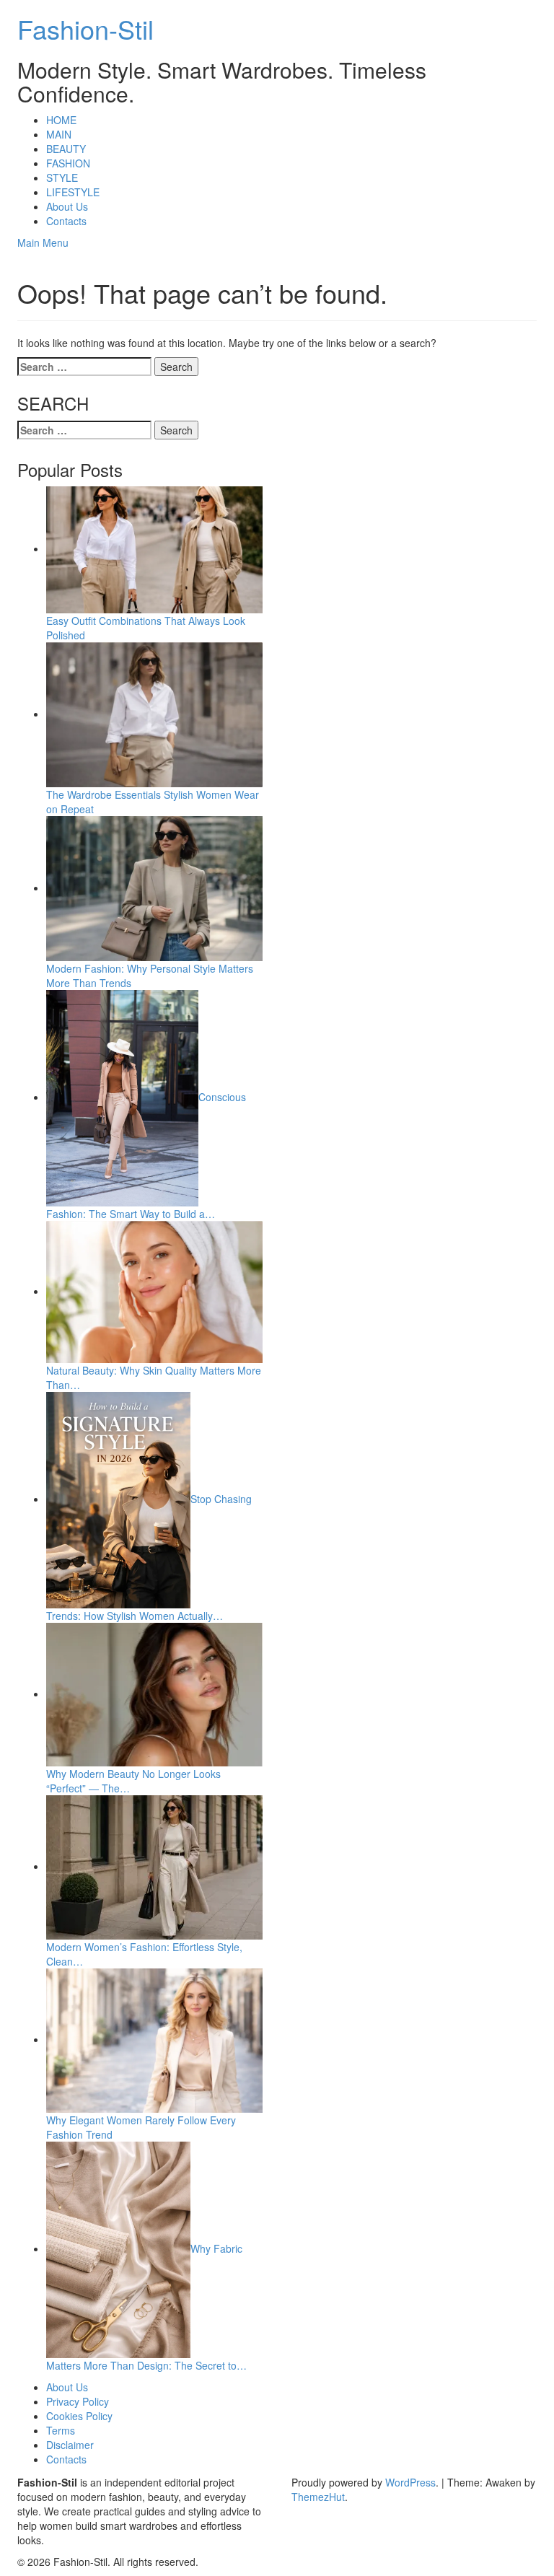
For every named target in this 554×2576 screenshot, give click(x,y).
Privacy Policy (78, 2401)
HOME (61, 120)
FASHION (68, 163)
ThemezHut (318, 2497)
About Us (67, 206)
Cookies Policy (79, 2416)
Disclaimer (70, 2445)
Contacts (66, 221)
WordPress (410, 2482)
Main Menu (43, 242)
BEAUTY (66, 149)
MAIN (59, 134)
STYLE (62, 178)
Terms (61, 2430)
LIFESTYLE (73, 192)
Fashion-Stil (85, 29)
